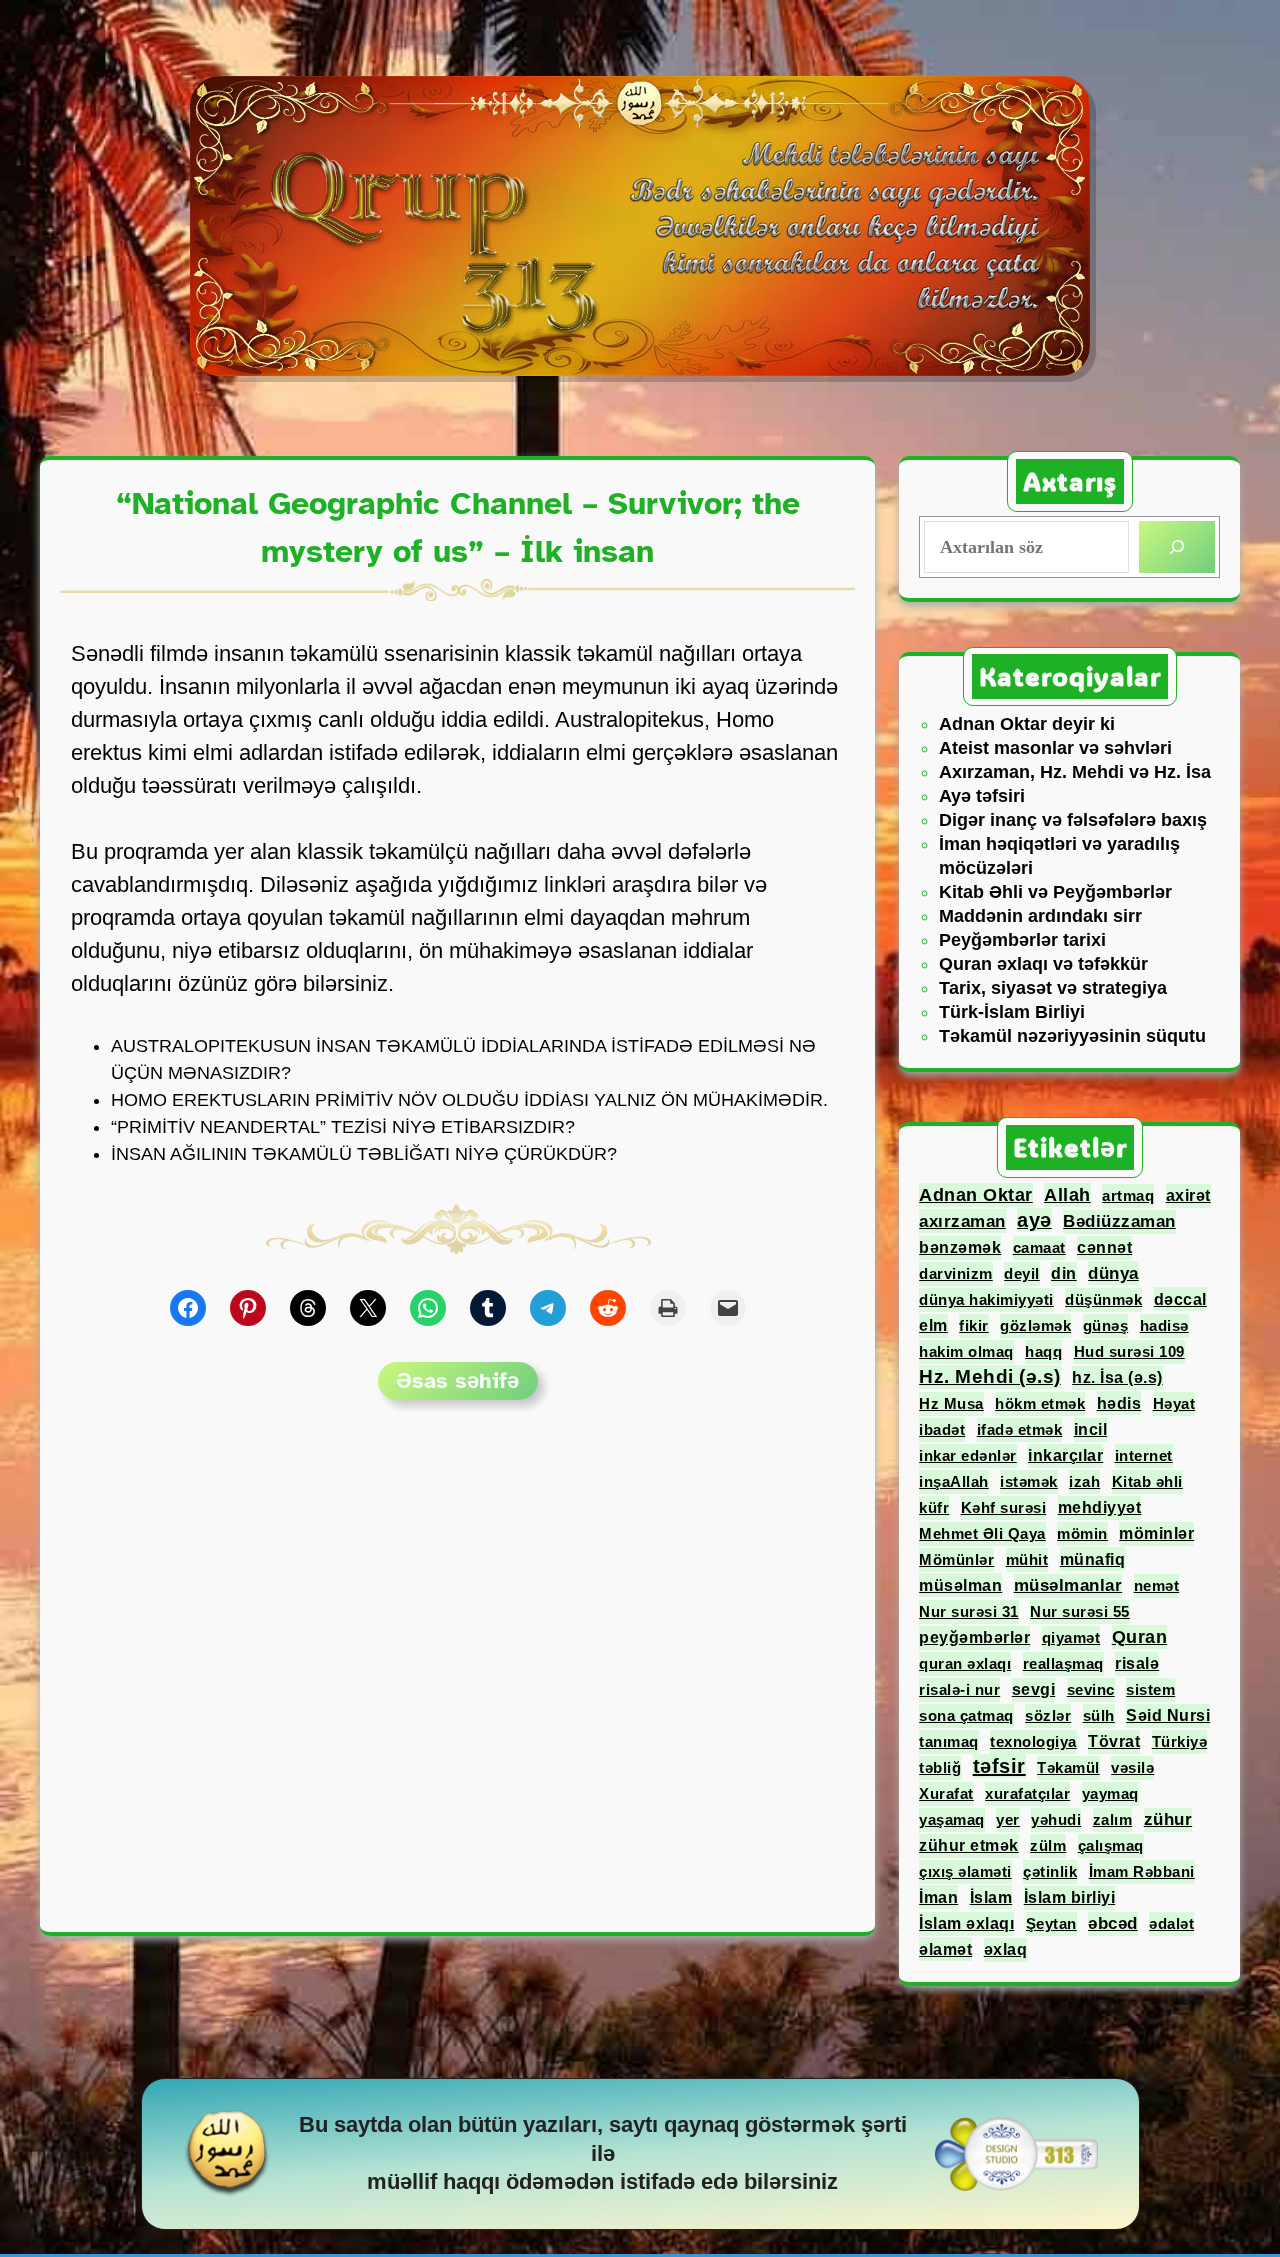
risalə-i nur (959, 1689)
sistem (1150, 1689)
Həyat (1174, 1403)
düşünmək (1103, 1299)
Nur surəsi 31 (969, 1611)
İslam (991, 1897)
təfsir (999, 1766)
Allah (1067, 1195)
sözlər (1048, 1715)
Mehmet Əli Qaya (982, 1533)
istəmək (1029, 1481)
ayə (1034, 1220)
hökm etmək (1040, 1403)
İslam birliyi (1070, 1897)
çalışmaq (1111, 1845)
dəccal (1180, 1299)
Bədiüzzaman (1119, 1221)
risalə (1137, 1663)
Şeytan (1051, 1923)
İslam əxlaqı (966, 1923)
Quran (1140, 1637)
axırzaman (962, 1221)
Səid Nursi (1168, 1715)
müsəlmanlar (1068, 1585)
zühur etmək (969, 1845)
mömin (1082, 1533)
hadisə (1164, 1325)
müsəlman (960, 1585)
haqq (1043, 1351)
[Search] (1177, 547)
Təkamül (1068, 1767)
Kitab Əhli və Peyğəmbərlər (1055, 892)
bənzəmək (960, 1247)
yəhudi (1056, 1819)
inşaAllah (954, 1481)
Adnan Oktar (976, 1195)
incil (1091, 1429)
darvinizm (956, 1273)
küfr (934, 1507)
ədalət (1171, 1923)
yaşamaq (952, 1819)
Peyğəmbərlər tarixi (1022, 940)
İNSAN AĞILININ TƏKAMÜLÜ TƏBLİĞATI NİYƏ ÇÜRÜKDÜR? (364, 1154)
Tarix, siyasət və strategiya (1053, 988)
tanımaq (949, 1741)
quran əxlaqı (965, 1663)
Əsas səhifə (457, 1380)
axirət (1188, 1195)
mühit (1027, 1559)
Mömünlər (956, 1559)
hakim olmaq (966, 1351)
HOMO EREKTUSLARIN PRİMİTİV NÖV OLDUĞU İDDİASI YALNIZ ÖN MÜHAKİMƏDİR (467, 1100)
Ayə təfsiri (982, 796)
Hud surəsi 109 (1129, 1351)
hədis (1119, 1403)
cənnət (1104, 1247)
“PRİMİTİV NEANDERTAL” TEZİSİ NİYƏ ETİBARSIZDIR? (343, 1127)
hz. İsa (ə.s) (1117, 1377)
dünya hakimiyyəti (986, 1299)
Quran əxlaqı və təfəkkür (1043, 964)
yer (1008, 1819)
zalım (1113, 1819)
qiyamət (1071, 1637)
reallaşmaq (1063, 1663)
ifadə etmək (1020, 1429)
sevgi (1034, 1689)
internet (1144, 1455)
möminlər (1156, 1533)
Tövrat (1114, 1741)
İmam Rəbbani (1142, 1871)
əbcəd (1113, 1923)
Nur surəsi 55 (1080, 1611)
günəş (1106, 1325)
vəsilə (1132, 1767)
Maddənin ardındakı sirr (1040, 916)
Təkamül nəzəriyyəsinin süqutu (1072, 1036)
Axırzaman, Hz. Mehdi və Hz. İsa (1075, 772)
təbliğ (940, 1767)
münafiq (1093, 1559)
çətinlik (1050, 1871)
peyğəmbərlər (974, 1637)
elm (933, 1325)
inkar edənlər (968, 1455)
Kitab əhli (1147, 1481)
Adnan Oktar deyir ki (1027, 724)
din (1064, 1273)
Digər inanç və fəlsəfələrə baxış (1073, 820)
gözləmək (1035, 1325)
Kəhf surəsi (1004, 1507)
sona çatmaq (966, 1715)
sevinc (1091, 1689)
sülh (1099, 1715)
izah (1084, 1481)
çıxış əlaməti (965, 1871)
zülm (1048, 1845)
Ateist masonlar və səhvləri (1055, 748)
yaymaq (1110, 1793)
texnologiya (1033, 1741)
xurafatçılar (1027, 1793)
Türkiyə (1180, 1741)
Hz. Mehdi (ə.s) (990, 1376)
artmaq (1128, 1195)
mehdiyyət (1100, 1507)
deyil (1022, 1273)
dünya (1113, 1273)
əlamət (945, 1949)
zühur (1168, 1819)
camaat (1039, 1247)
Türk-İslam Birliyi (1012, 1012)
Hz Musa (951, 1403)
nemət (1157, 1585)
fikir (974, 1325)
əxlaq (1006, 1949)
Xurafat (946, 1793)
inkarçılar (1065, 1455)
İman (938, 1897)
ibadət (942, 1429)
